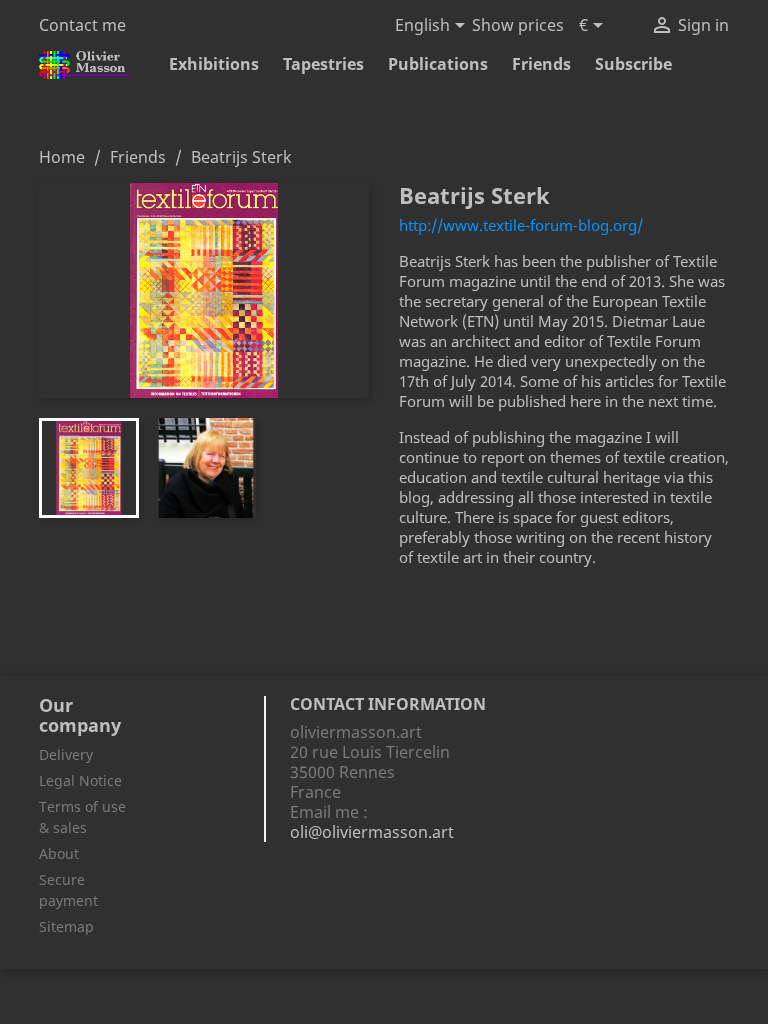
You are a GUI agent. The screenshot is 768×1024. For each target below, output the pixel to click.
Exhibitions (214, 64)
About (59, 853)
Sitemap (66, 926)
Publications (438, 64)
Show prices (518, 25)
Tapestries (323, 64)
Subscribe (633, 64)
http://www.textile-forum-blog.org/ (521, 225)
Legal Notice (80, 780)
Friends (541, 64)
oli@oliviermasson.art (372, 832)
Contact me (82, 25)
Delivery (66, 754)
